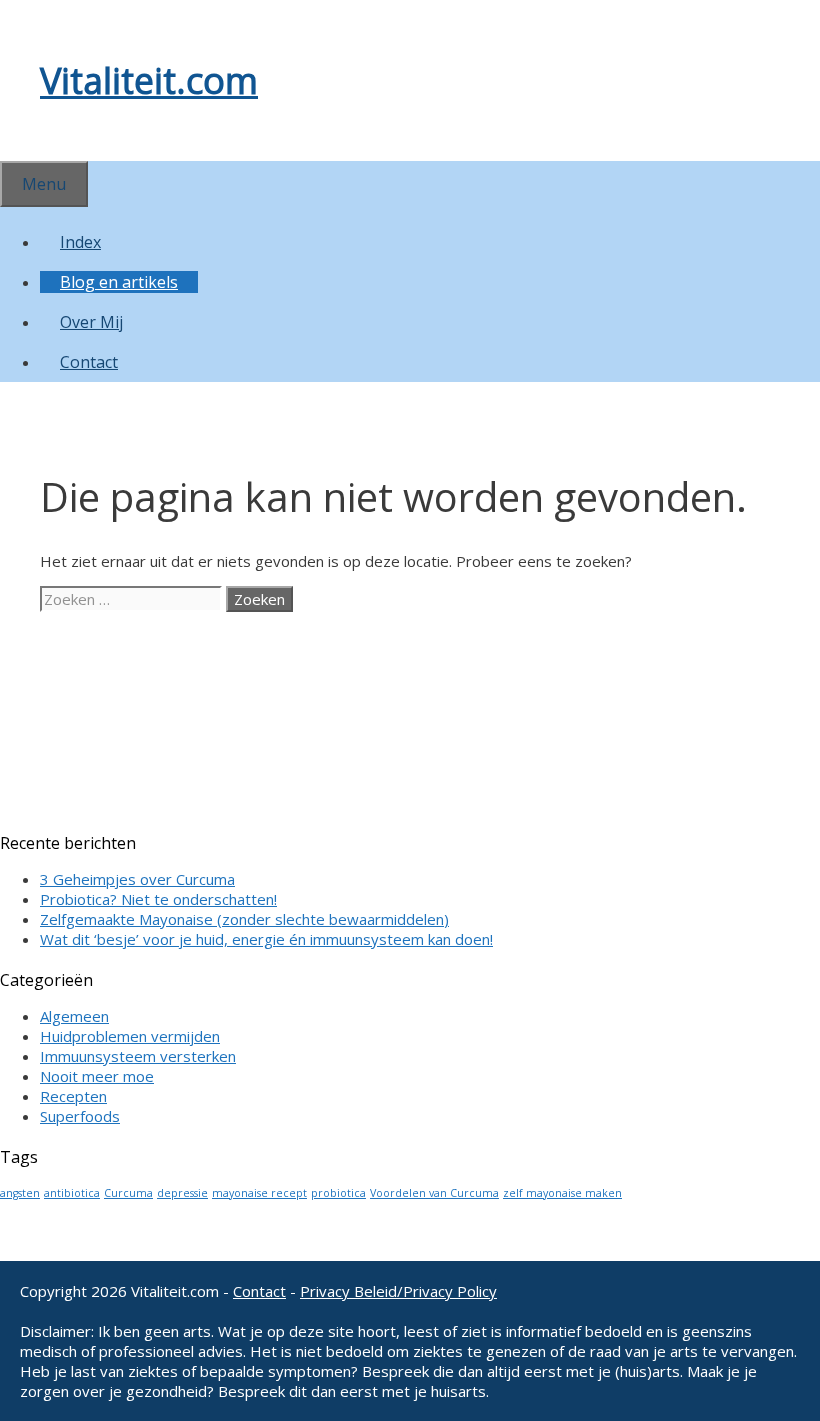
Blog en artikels (119, 282)
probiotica (338, 1193)
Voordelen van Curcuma (434, 1193)
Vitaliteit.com (149, 80)
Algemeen (74, 1016)
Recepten (73, 1096)
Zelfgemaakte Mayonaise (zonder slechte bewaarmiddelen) (244, 919)
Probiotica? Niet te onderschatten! (158, 899)
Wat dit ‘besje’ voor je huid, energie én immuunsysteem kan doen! (266, 939)
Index (80, 242)
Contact (89, 362)
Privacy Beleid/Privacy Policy (398, 1291)
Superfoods (80, 1116)
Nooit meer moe (97, 1076)
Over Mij (91, 322)
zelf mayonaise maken (562, 1193)
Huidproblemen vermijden (130, 1036)
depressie (182, 1193)
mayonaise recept (259, 1193)
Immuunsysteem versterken (138, 1056)
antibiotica (72, 1193)
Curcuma (128, 1193)
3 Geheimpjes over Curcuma (137, 879)
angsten (20, 1193)
